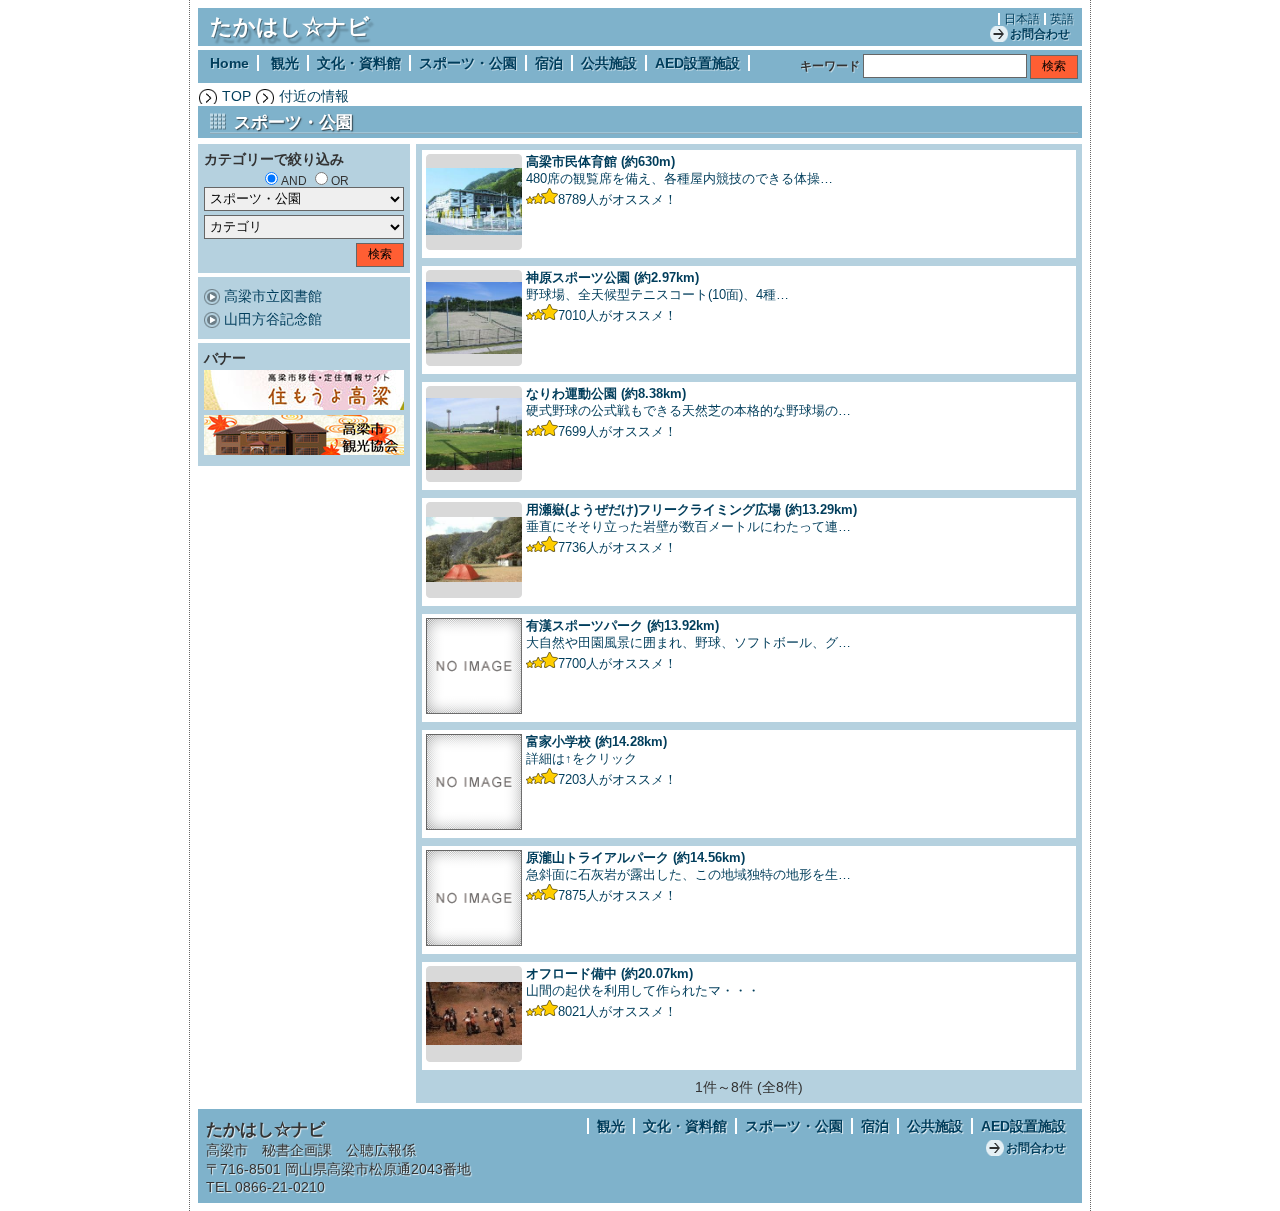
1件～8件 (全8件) (749, 1087)
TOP (236, 96)
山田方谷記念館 (273, 319)
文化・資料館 (359, 63)
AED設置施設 (697, 63)
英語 (1062, 19)
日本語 (1022, 19)
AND (294, 181)
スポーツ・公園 (468, 63)
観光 (285, 63)
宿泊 (549, 63)
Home (229, 63)
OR (340, 181)
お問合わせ (1040, 34)
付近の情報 (314, 96)
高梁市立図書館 (273, 296)
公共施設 (609, 63)
